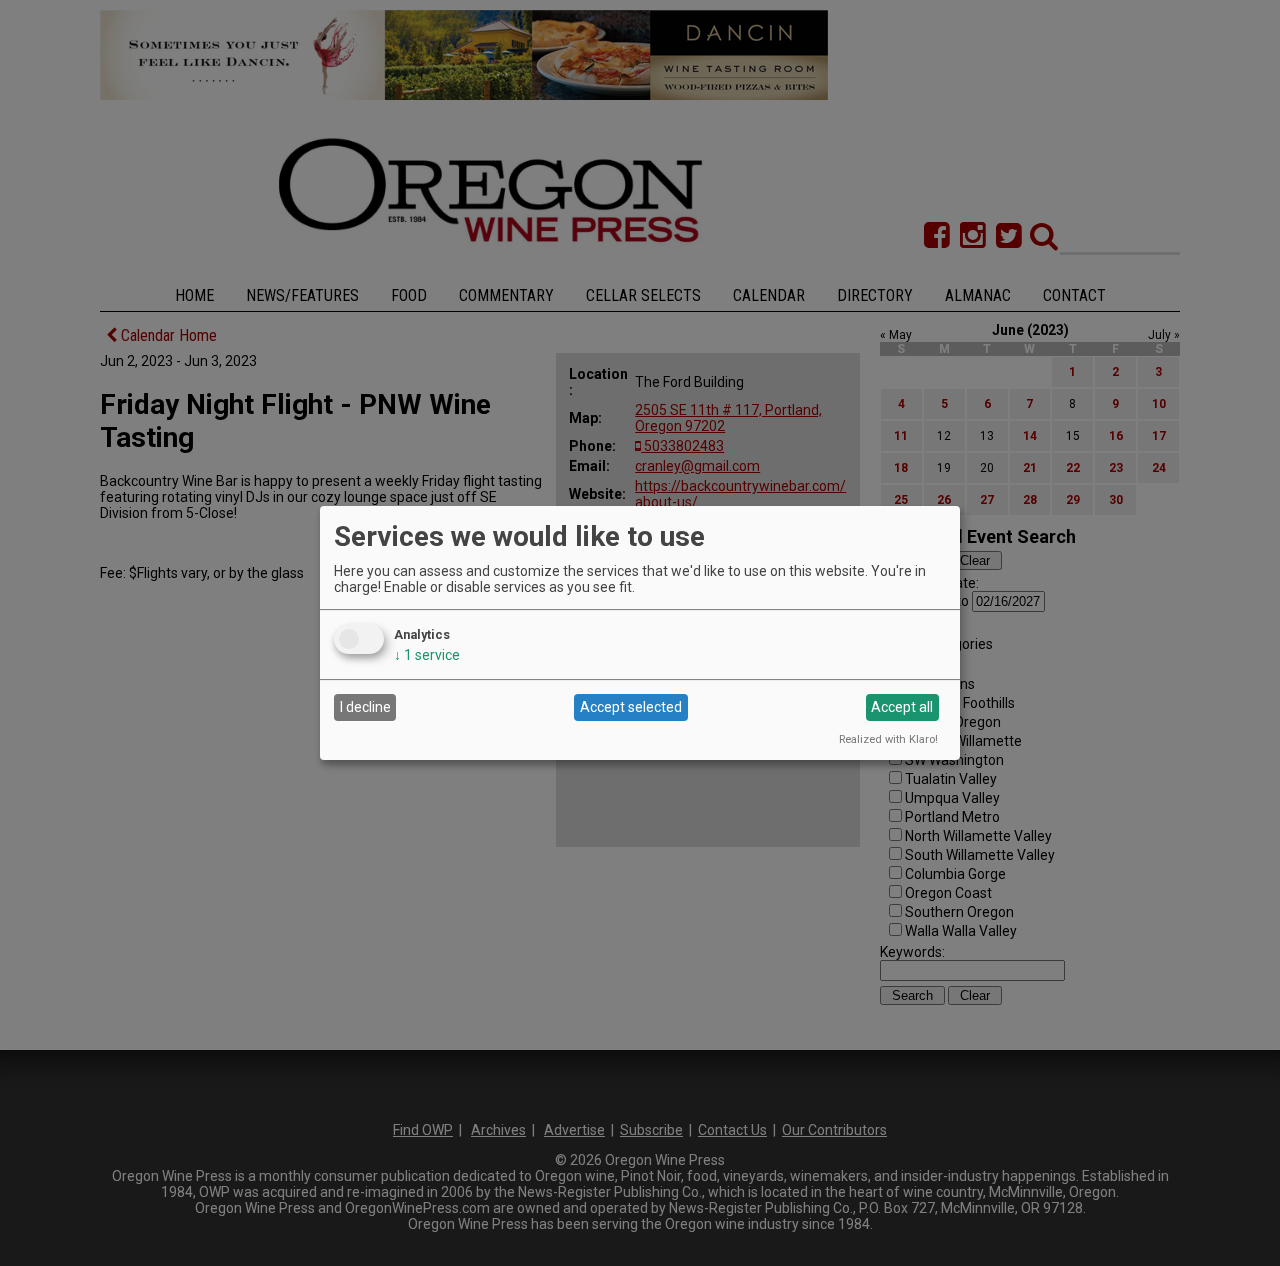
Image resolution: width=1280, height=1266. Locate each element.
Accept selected (631, 707)
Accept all (902, 707)
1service (427, 655)
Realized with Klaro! (888, 739)
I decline (365, 707)
